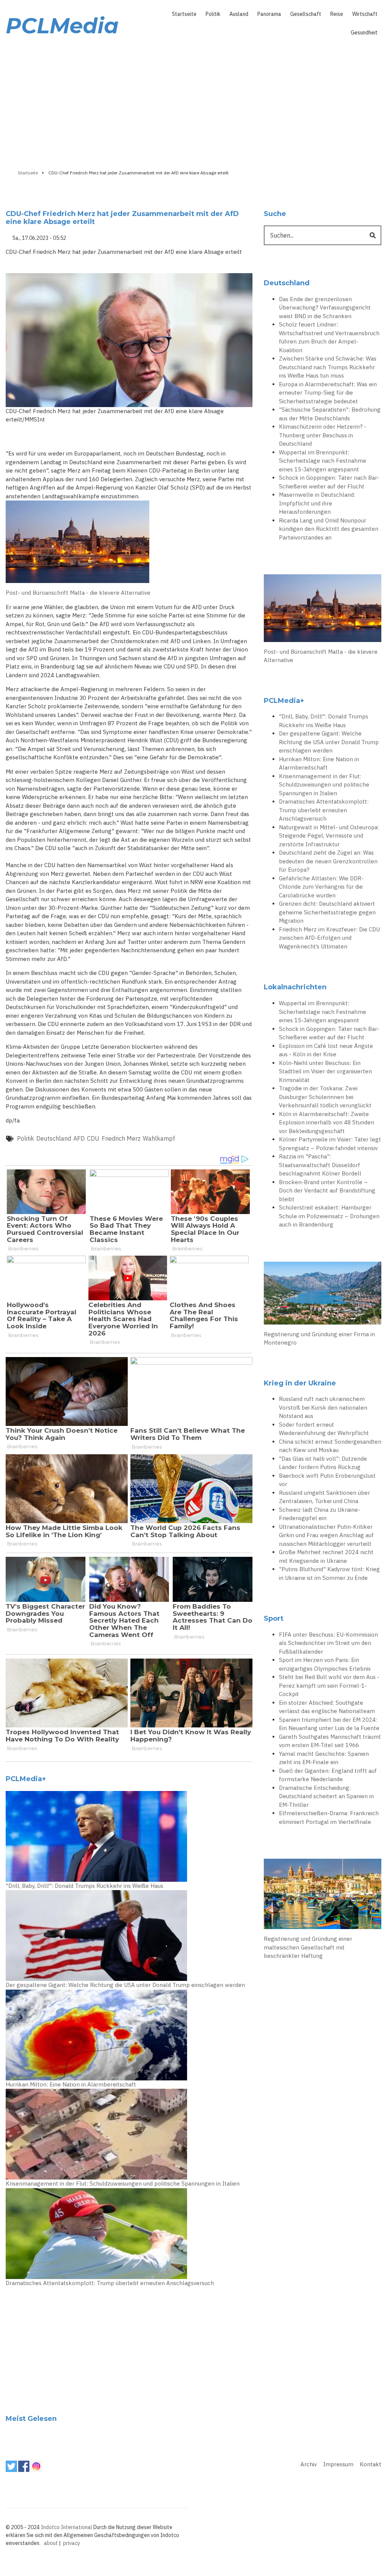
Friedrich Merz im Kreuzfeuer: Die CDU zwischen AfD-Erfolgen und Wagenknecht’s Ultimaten (329, 938)
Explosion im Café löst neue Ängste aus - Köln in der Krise (326, 1050)
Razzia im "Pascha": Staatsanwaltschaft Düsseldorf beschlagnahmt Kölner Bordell (320, 1165)
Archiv (309, 2464)
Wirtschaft (365, 14)
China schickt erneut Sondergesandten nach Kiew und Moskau (330, 1446)
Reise (337, 14)
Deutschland (54, 1138)
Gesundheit (364, 33)
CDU (93, 1138)
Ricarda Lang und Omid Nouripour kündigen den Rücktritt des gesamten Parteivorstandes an (329, 529)
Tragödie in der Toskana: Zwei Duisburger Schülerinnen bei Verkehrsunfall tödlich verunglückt (325, 1097)
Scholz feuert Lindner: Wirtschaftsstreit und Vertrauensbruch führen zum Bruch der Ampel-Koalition (329, 337)
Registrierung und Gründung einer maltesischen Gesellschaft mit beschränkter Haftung (308, 1947)
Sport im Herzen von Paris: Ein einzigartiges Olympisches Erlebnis (325, 1664)
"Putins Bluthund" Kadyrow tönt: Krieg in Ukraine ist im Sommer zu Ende (329, 1573)
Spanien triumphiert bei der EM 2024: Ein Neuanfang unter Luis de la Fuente (329, 1724)
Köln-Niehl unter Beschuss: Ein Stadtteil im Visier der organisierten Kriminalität (325, 1071)
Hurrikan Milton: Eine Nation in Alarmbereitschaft (71, 2084)
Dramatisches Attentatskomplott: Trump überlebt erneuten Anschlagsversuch (110, 2283)
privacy (72, 2543)
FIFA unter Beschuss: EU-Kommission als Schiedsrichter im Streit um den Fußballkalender (328, 1643)
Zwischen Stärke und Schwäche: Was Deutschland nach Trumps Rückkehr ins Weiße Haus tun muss (328, 367)
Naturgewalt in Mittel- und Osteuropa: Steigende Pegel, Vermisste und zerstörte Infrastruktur (329, 836)
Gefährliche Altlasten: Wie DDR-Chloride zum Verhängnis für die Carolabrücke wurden (321, 887)
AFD (79, 1138)
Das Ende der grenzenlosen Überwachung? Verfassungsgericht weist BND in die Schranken (325, 308)
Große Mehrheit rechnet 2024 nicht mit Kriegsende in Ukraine (326, 1556)
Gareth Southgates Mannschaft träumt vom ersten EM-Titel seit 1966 (330, 1741)
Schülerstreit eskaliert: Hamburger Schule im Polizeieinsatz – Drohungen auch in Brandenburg (329, 1216)
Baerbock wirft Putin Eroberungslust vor (327, 1480)
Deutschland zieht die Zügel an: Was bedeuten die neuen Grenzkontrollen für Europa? (328, 861)
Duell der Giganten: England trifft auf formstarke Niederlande (328, 1775)
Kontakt (371, 2464)
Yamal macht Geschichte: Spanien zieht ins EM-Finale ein (324, 1758)
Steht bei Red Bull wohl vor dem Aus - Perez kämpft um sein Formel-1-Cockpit (329, 1685)
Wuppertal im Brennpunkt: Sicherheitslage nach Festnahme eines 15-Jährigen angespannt (323, 461)
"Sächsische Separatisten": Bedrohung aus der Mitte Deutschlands (330, 414)
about (51, 2543)
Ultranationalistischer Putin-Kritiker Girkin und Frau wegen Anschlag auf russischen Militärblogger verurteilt (326, 1535)
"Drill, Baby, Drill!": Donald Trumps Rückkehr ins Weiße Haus (84, 1886)
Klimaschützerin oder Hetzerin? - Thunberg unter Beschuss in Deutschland (323, 435)
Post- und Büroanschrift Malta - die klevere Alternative (78, 593)
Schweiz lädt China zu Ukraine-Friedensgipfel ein (320, 1514)
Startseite (184, 14)
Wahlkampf (159, 1138)
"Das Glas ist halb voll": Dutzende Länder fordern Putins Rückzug (323, 1463)
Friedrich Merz (121, 1138)
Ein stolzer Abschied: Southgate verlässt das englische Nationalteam (327, 1707)
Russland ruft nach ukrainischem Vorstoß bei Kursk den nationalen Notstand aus (323, 1407)
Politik (213, 14)
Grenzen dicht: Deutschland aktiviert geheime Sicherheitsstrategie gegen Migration (327, 912)
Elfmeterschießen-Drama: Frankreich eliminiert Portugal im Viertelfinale (329, 1817)
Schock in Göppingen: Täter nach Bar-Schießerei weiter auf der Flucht (329, 482)
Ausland (239, 14)
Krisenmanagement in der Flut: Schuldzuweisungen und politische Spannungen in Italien (123, 2183)
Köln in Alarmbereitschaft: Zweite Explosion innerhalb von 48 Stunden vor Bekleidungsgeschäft (327, 1122)
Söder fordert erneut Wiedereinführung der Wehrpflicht (324, 1429)
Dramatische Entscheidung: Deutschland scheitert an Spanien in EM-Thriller (326, 1796)
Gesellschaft (306, 14)
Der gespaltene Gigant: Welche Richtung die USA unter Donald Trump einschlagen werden (125, 1985)
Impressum (338, 2464)
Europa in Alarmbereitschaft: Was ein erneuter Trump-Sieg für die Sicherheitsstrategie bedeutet (328, 393)
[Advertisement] (193, 101)
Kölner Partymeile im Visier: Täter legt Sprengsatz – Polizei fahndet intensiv (330, 1144)
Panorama (269, 14)
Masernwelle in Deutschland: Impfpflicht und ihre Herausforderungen (317, 503)
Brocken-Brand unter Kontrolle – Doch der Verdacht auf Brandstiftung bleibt (327, 1191)
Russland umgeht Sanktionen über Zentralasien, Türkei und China (324, 1497)
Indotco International (67, 2527)
